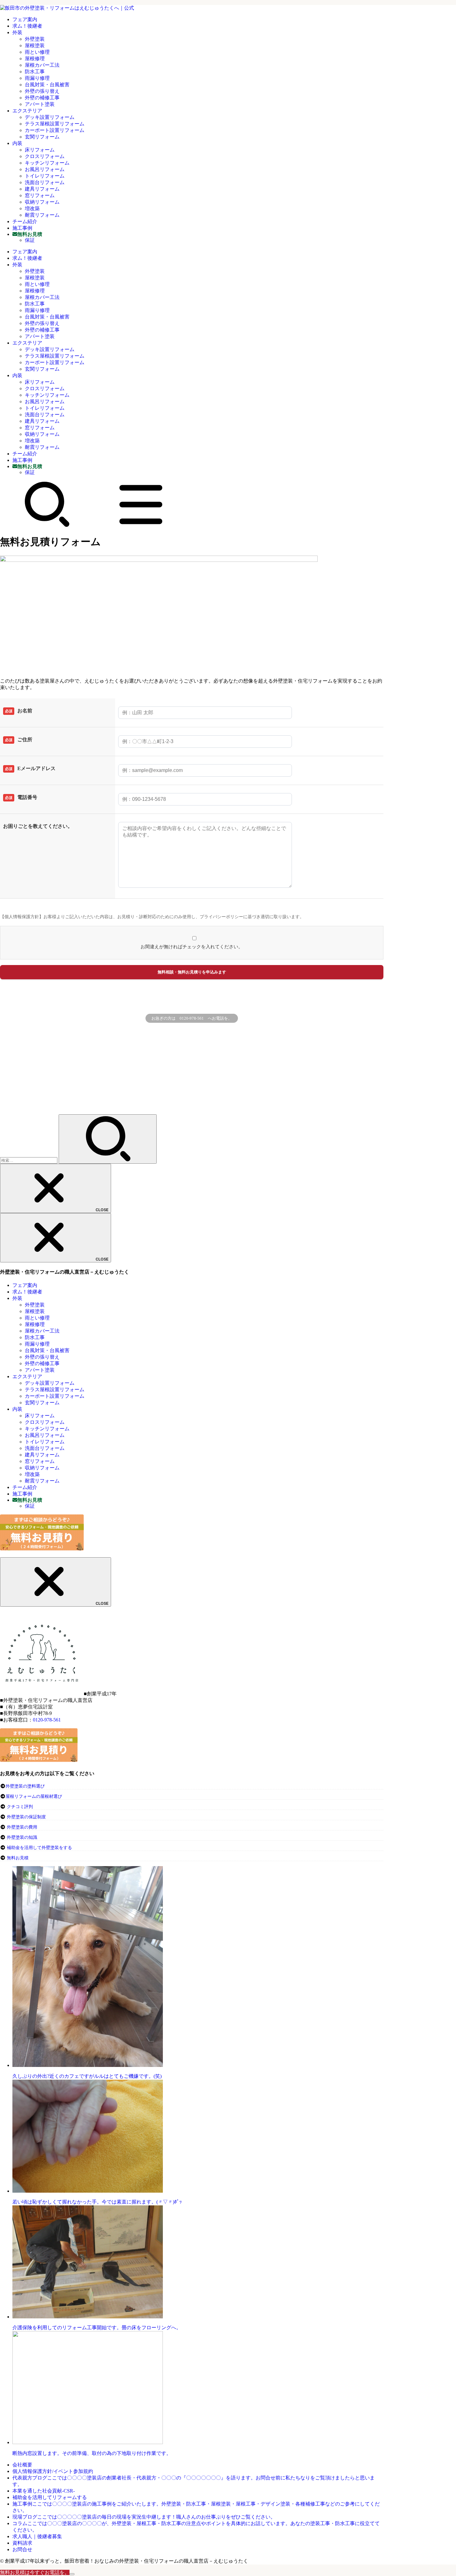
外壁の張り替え (42, 91)
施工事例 (22, 228)
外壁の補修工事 (42, 98)
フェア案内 (25, 19)
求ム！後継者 (27, 26)
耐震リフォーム (42, 215)
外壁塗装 (35, 39)
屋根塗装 (35, 45)
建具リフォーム (42, 189)
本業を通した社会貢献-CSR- (44, 2491)
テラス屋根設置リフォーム (55, 124)
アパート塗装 (40, 104)
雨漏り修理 (37, 78)
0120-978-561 (47, 1720)
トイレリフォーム (45, 176)
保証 (30, 240)
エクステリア (27, 111)
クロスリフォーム (45, 156)
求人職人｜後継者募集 (37, 2536)
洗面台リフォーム (45, 182)
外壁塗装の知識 (22, 1837)
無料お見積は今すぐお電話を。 (35, 2572)
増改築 (32, 208)
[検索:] (29, 1160)
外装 (17, 32)
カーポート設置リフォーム (55, 130)
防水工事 (35, 72)
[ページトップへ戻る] (72, 2574)
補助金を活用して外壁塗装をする (39, 1848)
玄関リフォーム (42, 137)
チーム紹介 (25, 221)
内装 (17, 143)
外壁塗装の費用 (22, 1827)
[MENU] (141, 526)
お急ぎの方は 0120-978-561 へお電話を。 (192, 1018)
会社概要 (22, 2465)
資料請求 (22, 2543)
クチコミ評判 (20, 1807)
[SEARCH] (47, 526)
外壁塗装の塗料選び (25, 1786)
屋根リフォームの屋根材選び (34, 1796)
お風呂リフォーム (45, 169)
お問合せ (22, 2549)
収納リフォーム (42, 202)
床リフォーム (40, 150)
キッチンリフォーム (47, 163)
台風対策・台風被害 (47, 85)
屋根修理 (35, 59)
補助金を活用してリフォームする (50, 2497)
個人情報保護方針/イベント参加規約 (53, 2471)
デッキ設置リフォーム (50, 117)
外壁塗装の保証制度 (26, 1817)
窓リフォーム (40, 195)
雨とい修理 (37, 52)
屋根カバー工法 (42, 65)
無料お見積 (18, 1858)
